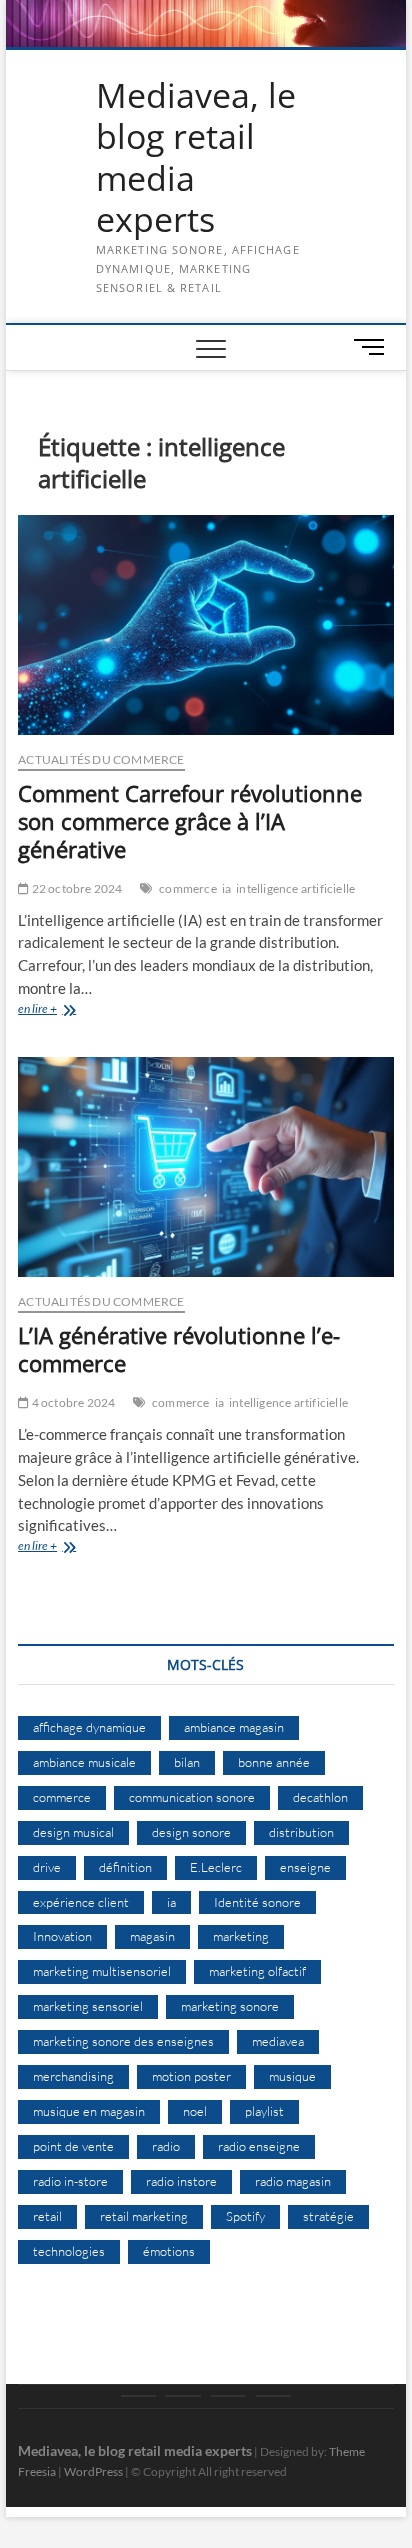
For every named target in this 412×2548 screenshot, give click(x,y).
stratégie (328, 2216)
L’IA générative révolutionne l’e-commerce (179, 1349)
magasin (152, 1936)
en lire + (68, 1010)
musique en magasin (89, 2111)
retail (47, 2216)
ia (226, 888)
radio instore (181, 2181)
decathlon (320, 1797)
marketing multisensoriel (102, 1971)
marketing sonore (230, 2006)
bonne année (274, 1762)
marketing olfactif (257, 1971)
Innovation (62, 1936)
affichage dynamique (89, 1727)
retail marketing (144, 2216)
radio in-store (70, 2181)
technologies (69, 2251)
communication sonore (192, 1797)
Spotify (245, 2216)
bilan (187, 1762)
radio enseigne (259, 2146)
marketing (241, 1936)
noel (195, 2111)
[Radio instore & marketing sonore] (228, 2396)
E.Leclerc (216, 1867)
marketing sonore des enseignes (123, 2041)
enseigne (305, 1867)
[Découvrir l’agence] (183, 2396)
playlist (264, 2111)
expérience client (81, 1902)
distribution (301, 1832)
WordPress (93, 2471)
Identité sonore (257, 1902)
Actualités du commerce (101, 759)
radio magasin (293, 2181)
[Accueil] (138, 2396)
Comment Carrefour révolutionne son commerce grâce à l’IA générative (190, 821)
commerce (188, 888)
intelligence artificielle (295, 888)
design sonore (191, 1832)
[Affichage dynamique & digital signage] (273, 2396)
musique (292, 2076)
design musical (73, 1832)
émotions (169, 2251)
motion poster (191, 2076)
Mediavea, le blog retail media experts (196, 158)
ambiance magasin (234, 1727)
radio (166, 2146)
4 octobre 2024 (72, 1402)
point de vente (73, 2146)
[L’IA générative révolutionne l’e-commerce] (206, 1167)
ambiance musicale (84, 1762)
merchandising (73, 2076)
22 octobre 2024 (75, 888)
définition (125, 1867)
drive (47, 1867)
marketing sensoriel (88, 2006)
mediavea (278, 2041)
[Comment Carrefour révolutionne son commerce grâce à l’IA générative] (206, 625)
